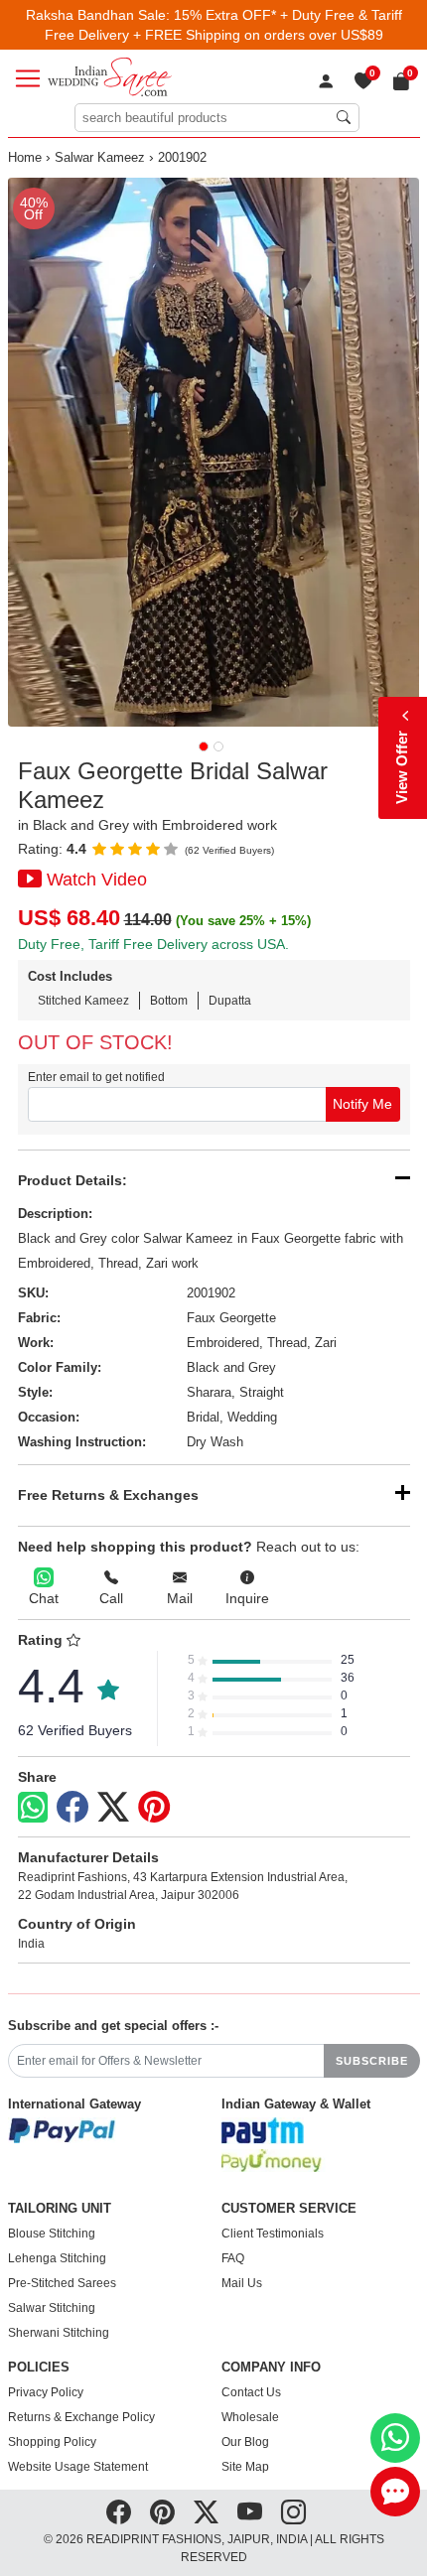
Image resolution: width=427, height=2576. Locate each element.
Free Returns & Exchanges (108, 1495)
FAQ (233, 2258)
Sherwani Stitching (59, 2333)
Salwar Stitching (52, 2308)
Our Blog (245, 2442)
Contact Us (251, 2392)
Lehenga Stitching (57, 2258)
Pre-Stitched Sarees (62, 2283)
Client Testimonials (273, 2234)
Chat (44, 1598)
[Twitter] (113, 1808)
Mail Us (242, 2283)
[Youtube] (250, 2512)
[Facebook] (72, 1808)
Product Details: (72, 1180)
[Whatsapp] (33, 1807)
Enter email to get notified (96, 1077)
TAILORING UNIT (60, 2209)
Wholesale (250, 2417)
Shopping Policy (52, 2442)
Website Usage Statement (78, 2467)
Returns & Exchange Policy (81, 2417)
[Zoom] (214, 452)
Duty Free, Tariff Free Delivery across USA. (153, 944)
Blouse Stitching (52, 2234)
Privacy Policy (46, 2392)
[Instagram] (293, 2512)
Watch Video (97, 880)
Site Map (245, 2467)
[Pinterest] (154, 1808)
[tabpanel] (214, 452)
